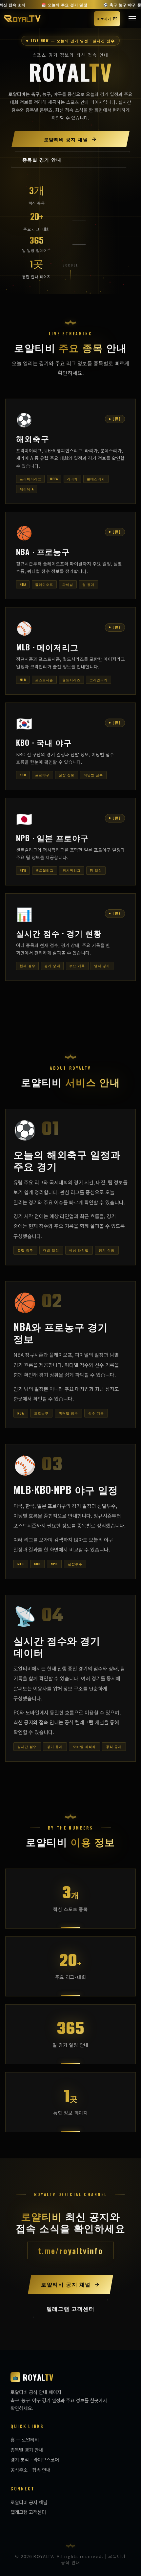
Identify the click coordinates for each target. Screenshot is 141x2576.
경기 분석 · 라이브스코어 (35, 2459)
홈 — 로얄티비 (25, 2439)
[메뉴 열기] (132, 19)
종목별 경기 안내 (27, 2450)
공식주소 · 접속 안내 (30, 2470)
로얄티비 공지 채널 (29, 2502)
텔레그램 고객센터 (28, 2512)
